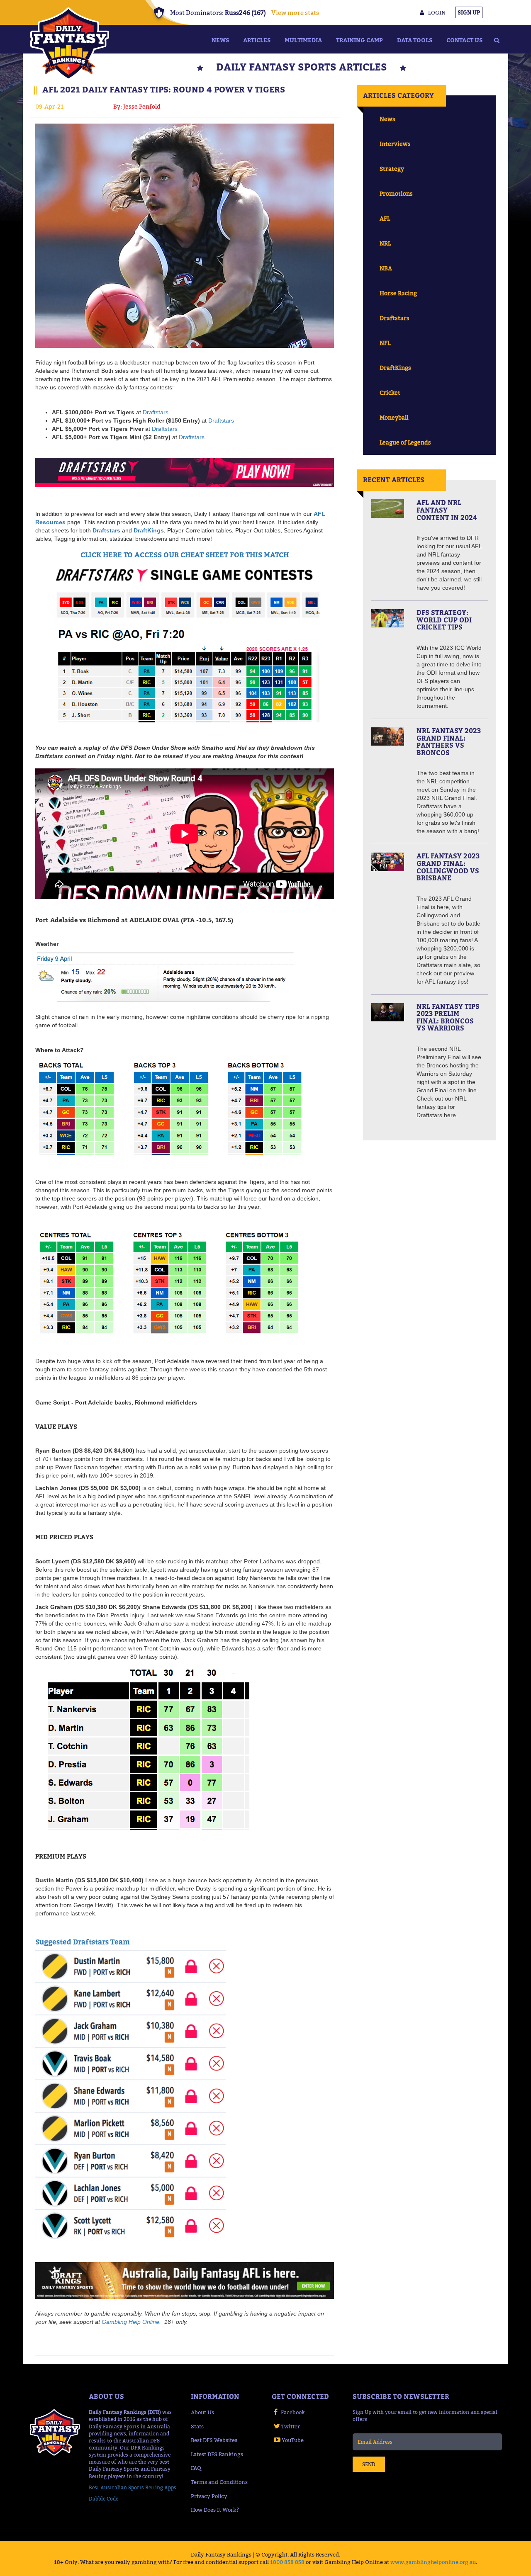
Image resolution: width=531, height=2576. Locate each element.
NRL (385, 243)
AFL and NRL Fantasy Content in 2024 (447, 510)
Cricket (390, 392)
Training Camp (359, 40)
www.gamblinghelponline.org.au (433, 2562)
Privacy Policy (209, 2496)
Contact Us (464, 40)
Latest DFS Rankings (217, 2454)
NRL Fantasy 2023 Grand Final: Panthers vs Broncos (449, 742)
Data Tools (415, 40)
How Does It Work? (215, 2510)
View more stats (295, 12)
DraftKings (149, 530)
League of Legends (405, 442)
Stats (197, 2426)
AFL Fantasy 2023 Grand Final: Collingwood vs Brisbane (448, 867)
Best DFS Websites (214, 2440)
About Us (202, 2412)
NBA (386, 268)
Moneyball (394, 417)
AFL (385, 218)
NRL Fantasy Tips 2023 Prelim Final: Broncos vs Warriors (448, 1017)
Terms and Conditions (219, 2482)
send (369, 2464)
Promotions (396, 193)
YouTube (293, 2440)
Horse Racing (398, 293)
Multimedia (303, 40)
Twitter (291, 2426)
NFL (385, 343)
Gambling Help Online (130, 2322)
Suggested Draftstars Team (83, 1942)
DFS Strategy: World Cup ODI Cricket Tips (444, 620)
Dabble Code (104, 2499)
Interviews (395, 144)
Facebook (293, 2412)
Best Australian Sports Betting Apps (133, 2487)
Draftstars (156, 412)
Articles (257, 40)
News (220, 40)
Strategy (392, 169)
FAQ (196, 2468)
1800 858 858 (287, 2562)
